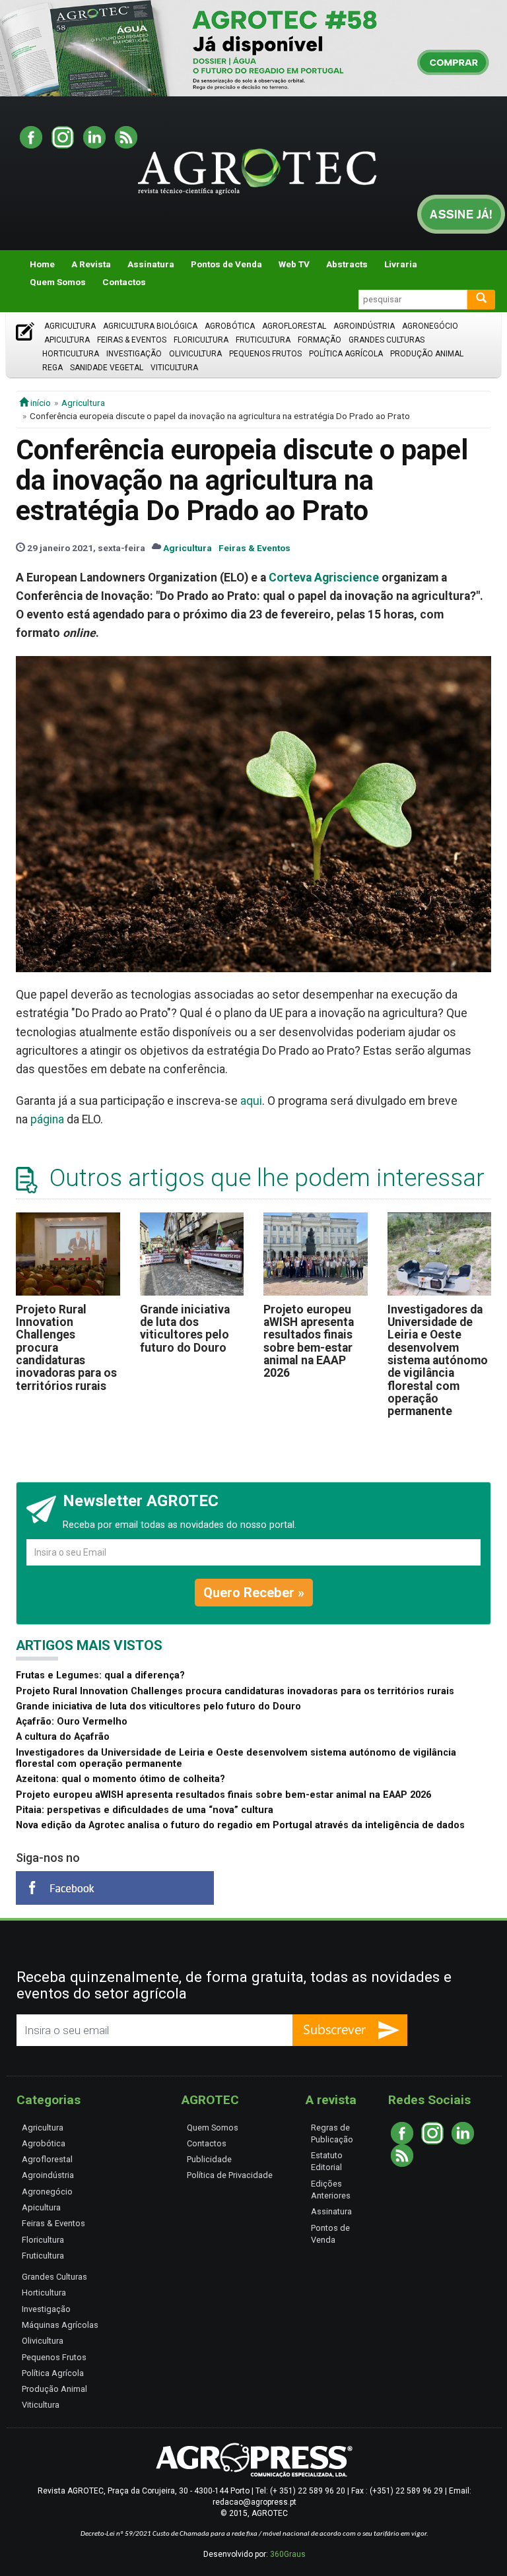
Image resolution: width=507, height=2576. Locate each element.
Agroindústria (364, 326)
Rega (52, 368)
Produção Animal (427, 354)
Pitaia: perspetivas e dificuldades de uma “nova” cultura (145, 1810)
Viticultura (174, 368)
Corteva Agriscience (324, 578)
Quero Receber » (254, 1593)
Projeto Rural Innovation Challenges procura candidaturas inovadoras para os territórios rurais (235, 1691)
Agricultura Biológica (150, 326)
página (47, 1119)
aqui (251, 1101)
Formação (320, 340)
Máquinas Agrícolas (60, 2325)
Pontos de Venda (226, 264)
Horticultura (71, 354)
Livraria (401, 264)
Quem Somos (58, 282)
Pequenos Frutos (265, 354)
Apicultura (67, 340)
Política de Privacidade (230, 2175)
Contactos (124, 282)
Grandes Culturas (387, 340)
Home (42, 264)
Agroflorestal (294, 326)
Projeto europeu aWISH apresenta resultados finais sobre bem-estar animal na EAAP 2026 (309, 1341)
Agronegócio (430, 326)
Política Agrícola (346, 354)
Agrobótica (230, 326)
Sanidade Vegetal (107, 368)
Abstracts (347, 264)
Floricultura (201, 340)
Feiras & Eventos (132, 340)
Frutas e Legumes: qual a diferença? (100, 1675)
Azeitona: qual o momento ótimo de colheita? (120, 1779)
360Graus (288, 2554)
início (40, 403)
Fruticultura (263, 340)
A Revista (91, 264)
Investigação (134, 354)
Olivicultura (195, 354)
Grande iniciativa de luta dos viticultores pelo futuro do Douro (185, 1329)
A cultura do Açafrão (63, 1737)
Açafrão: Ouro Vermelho (72, 1722)
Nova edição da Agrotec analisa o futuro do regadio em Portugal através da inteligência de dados (240, 1825)
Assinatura (151, 264)
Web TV (294, 264)
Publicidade (209, 2159)
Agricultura (70, 326)
